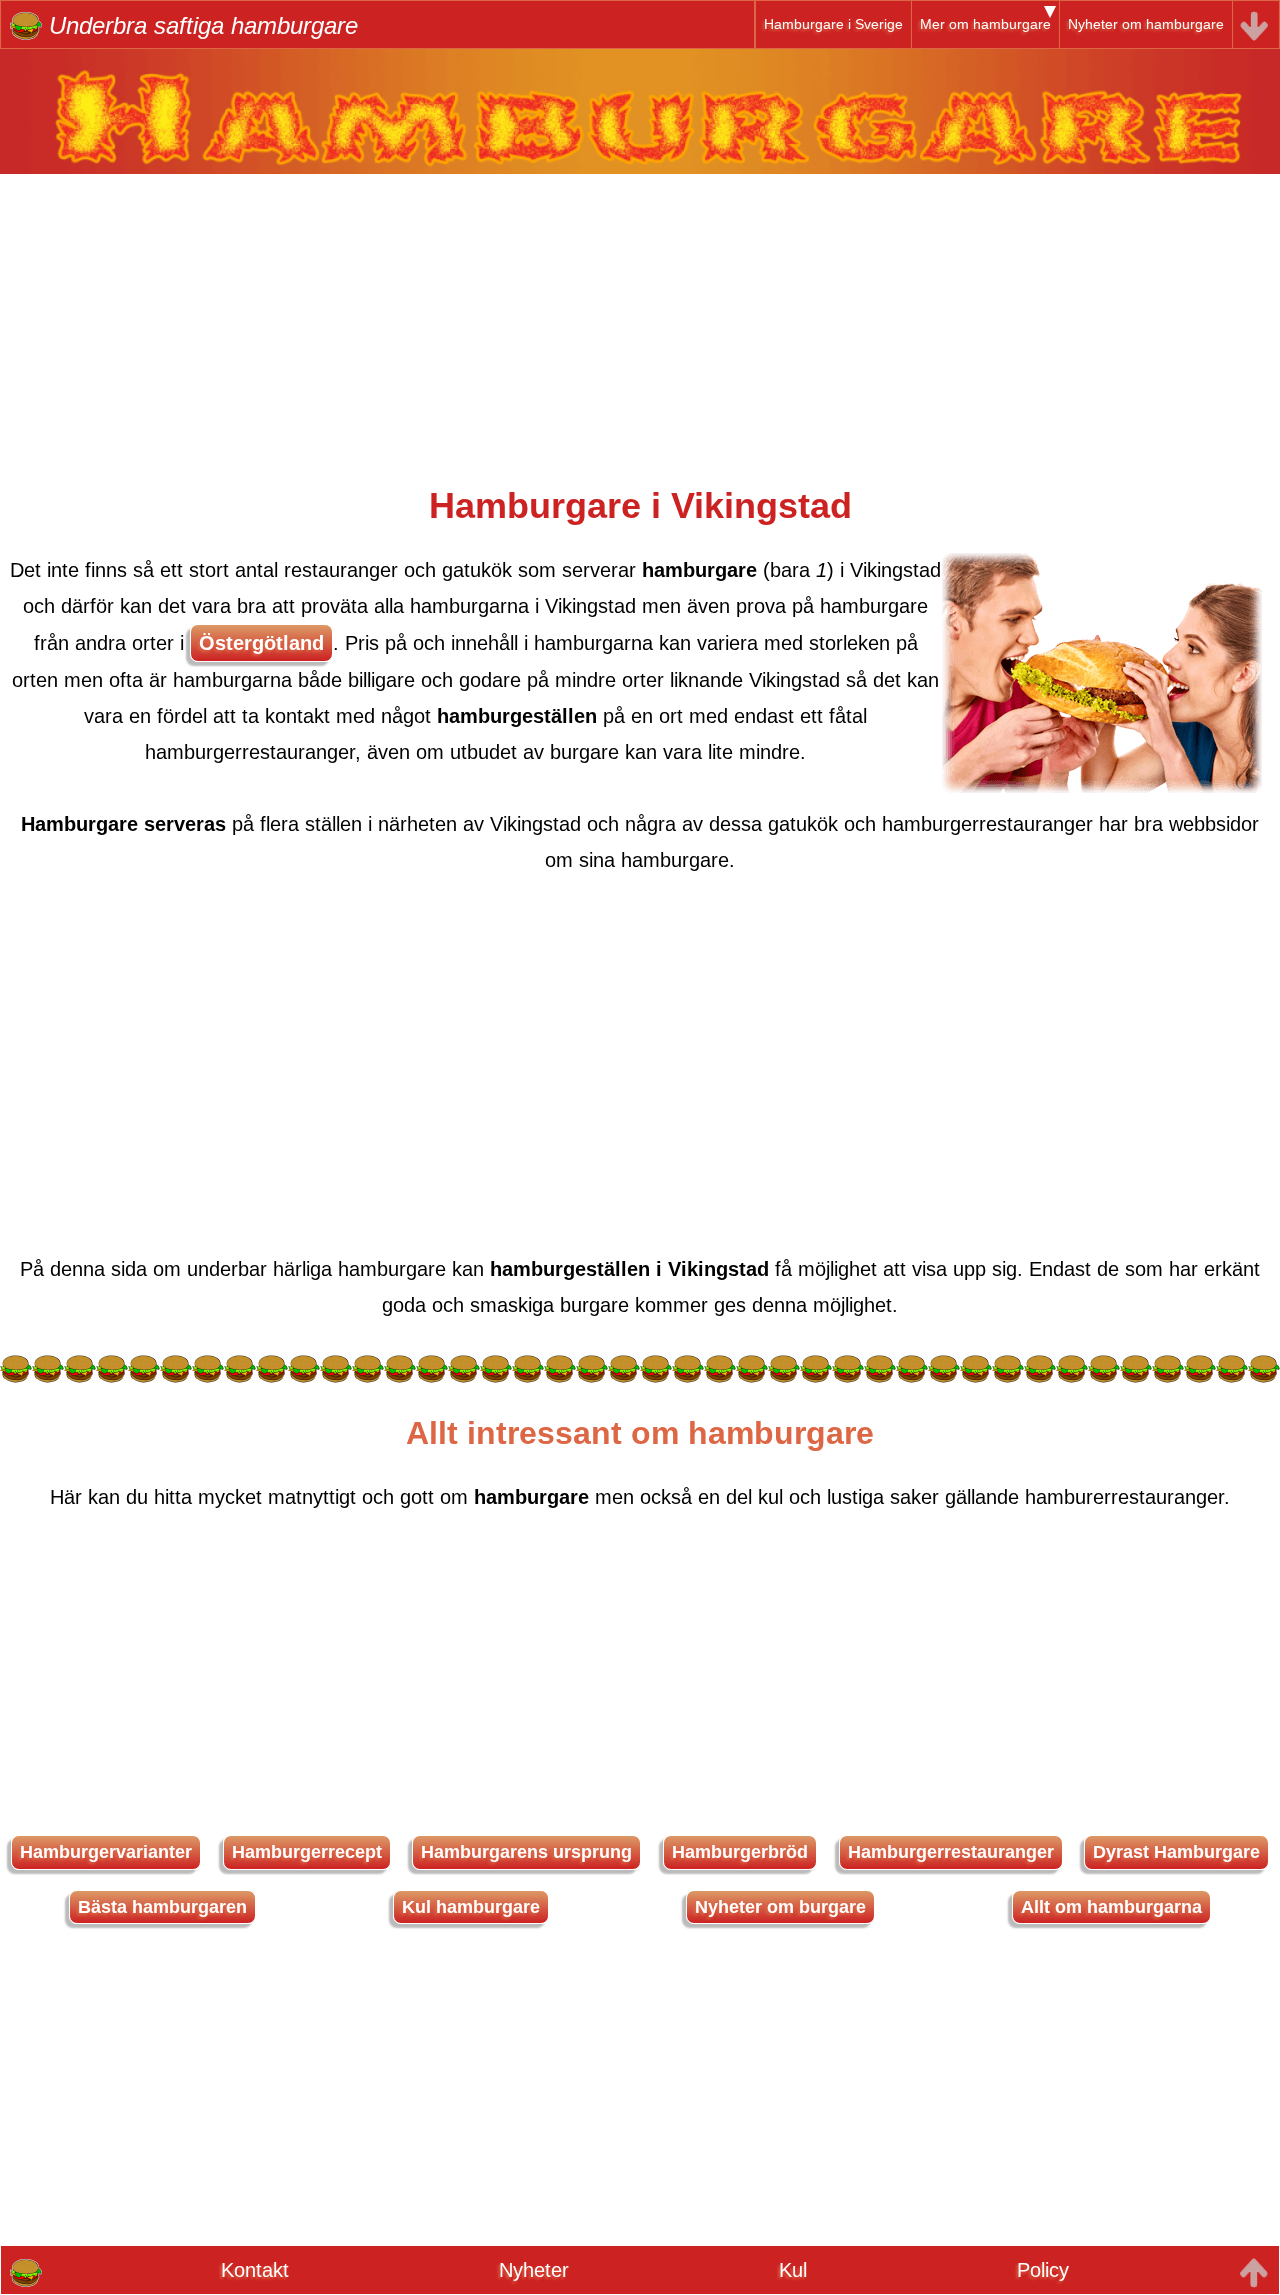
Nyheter (534, 2270)
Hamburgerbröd (740, 1852)
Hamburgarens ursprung (526, 1852)
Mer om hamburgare (985, 24)
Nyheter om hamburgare (1146, 24)
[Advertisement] (640, 314)
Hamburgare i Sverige (833, 24)
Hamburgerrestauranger (951, 1852)
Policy (1043, 2270)
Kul (793, 2270)
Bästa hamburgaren (162, 1907)
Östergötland (261, 643)
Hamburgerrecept (307, 1852)
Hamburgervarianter (106, 1852)
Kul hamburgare (471, 1907)
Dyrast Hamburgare (1176, 1852)
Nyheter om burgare (780, 1907)
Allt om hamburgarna (1111, 1907)
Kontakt (255, 2270)
